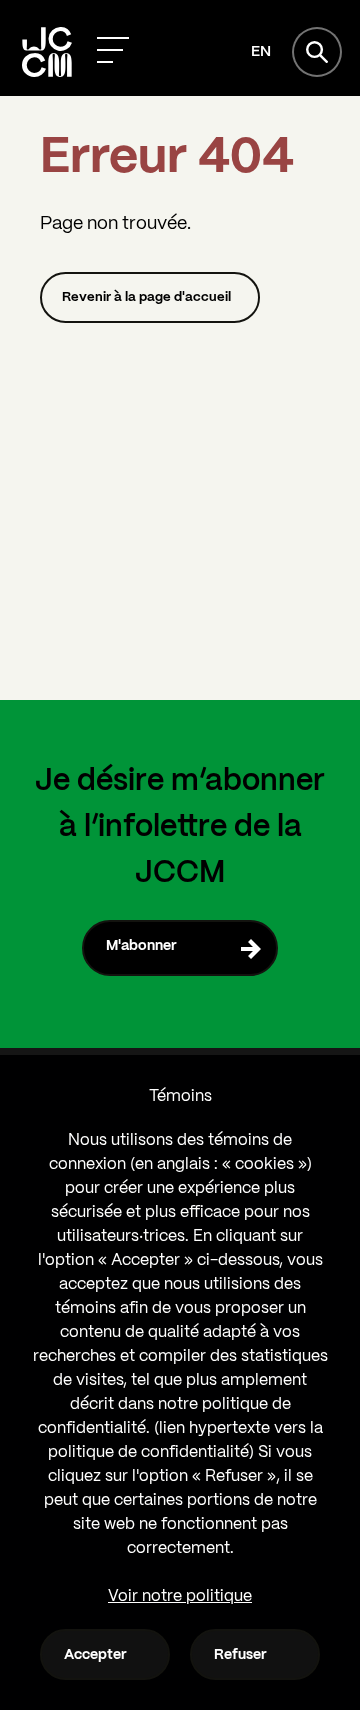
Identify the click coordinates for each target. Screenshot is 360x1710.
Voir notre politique (180, 1596)
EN (261, 52)
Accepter (95, 1655)
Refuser (240, 1655)
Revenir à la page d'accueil (146, 297)
